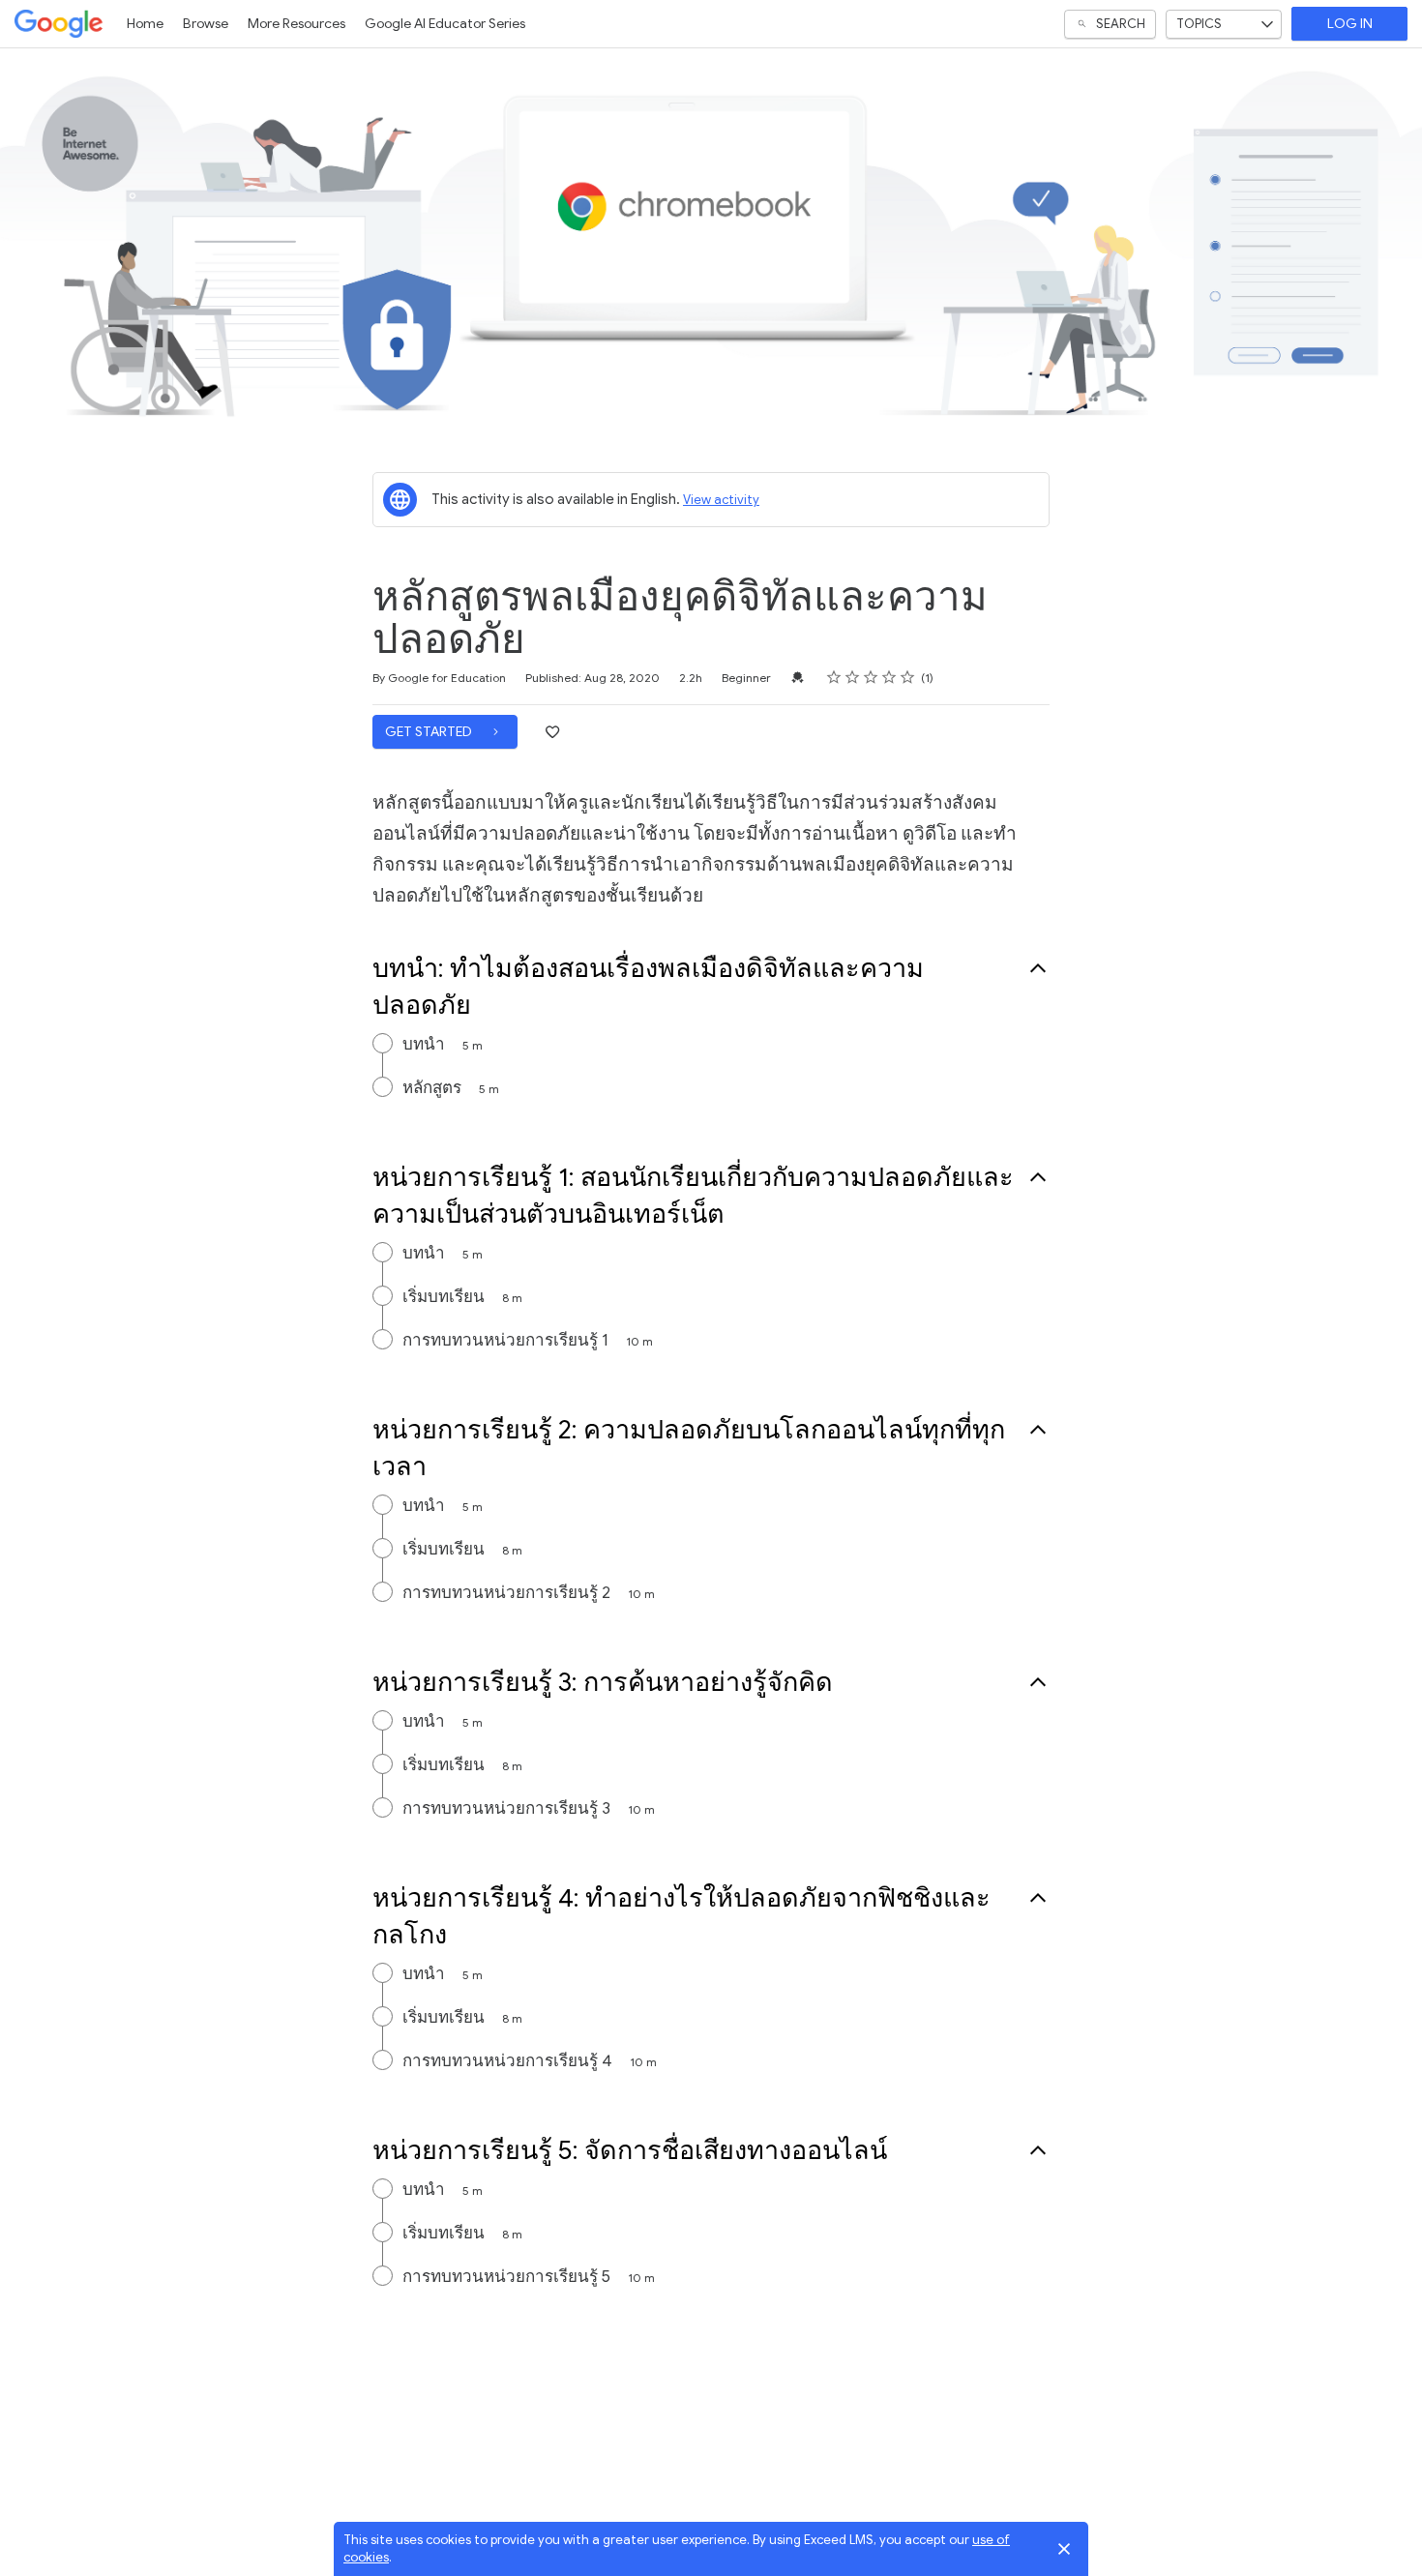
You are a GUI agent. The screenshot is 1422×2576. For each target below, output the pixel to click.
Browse (206, 24)
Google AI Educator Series (445, 24)
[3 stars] (871, 677)
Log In (1350, 24)
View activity (721, 500)
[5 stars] (908, 677)
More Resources (296, 24)
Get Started (430, 732)
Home (145, 24)
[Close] (1064, 2549)
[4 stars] (889, 677)
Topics (1199, 24)
